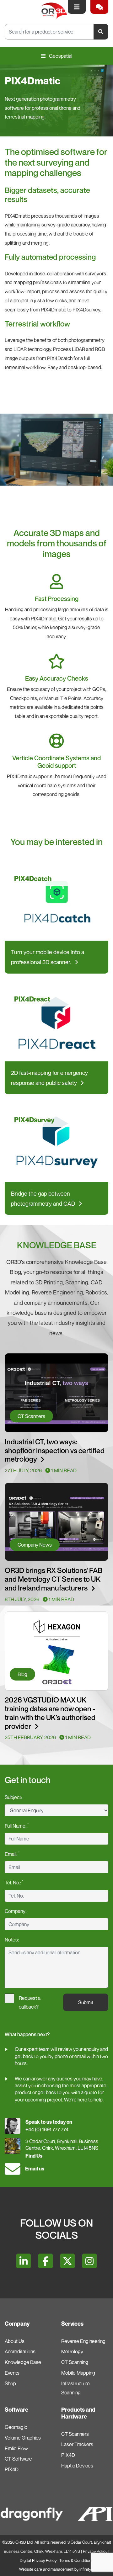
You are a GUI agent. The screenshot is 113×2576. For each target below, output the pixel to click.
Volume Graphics (23, 2438)
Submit (86, 2002)
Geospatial (60, 56)
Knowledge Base (23, 2362)
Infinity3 (86, 2569)
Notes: (12, 1940)
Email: (12, 1854)
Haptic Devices (77, 2466)
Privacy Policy (95, 2551)
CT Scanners (75, 2434)
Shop (10, 2383)
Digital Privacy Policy (38, 2560)
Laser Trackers (77, 2444)
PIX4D (12, 2469)
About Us (15, 2341)
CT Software (18, 2459)
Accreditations (20, 2351)
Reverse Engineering (83, 2341)
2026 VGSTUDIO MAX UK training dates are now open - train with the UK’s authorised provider (50, 1713)
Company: (16, 1911)
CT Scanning (75, 2362)
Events (12, 2373)
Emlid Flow (16, 2448)
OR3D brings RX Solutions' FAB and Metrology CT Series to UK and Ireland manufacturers (54, 1579)
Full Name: (17, 1825)
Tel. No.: (14, 1882)
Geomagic (16, 2427)
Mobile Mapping (78, 2373)
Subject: (13, 1797)
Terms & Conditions (76, 2560)
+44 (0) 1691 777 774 (47, 2129)
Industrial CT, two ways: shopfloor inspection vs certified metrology (55, 1450)
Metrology (72, 2351)
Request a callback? (30, 1999)
